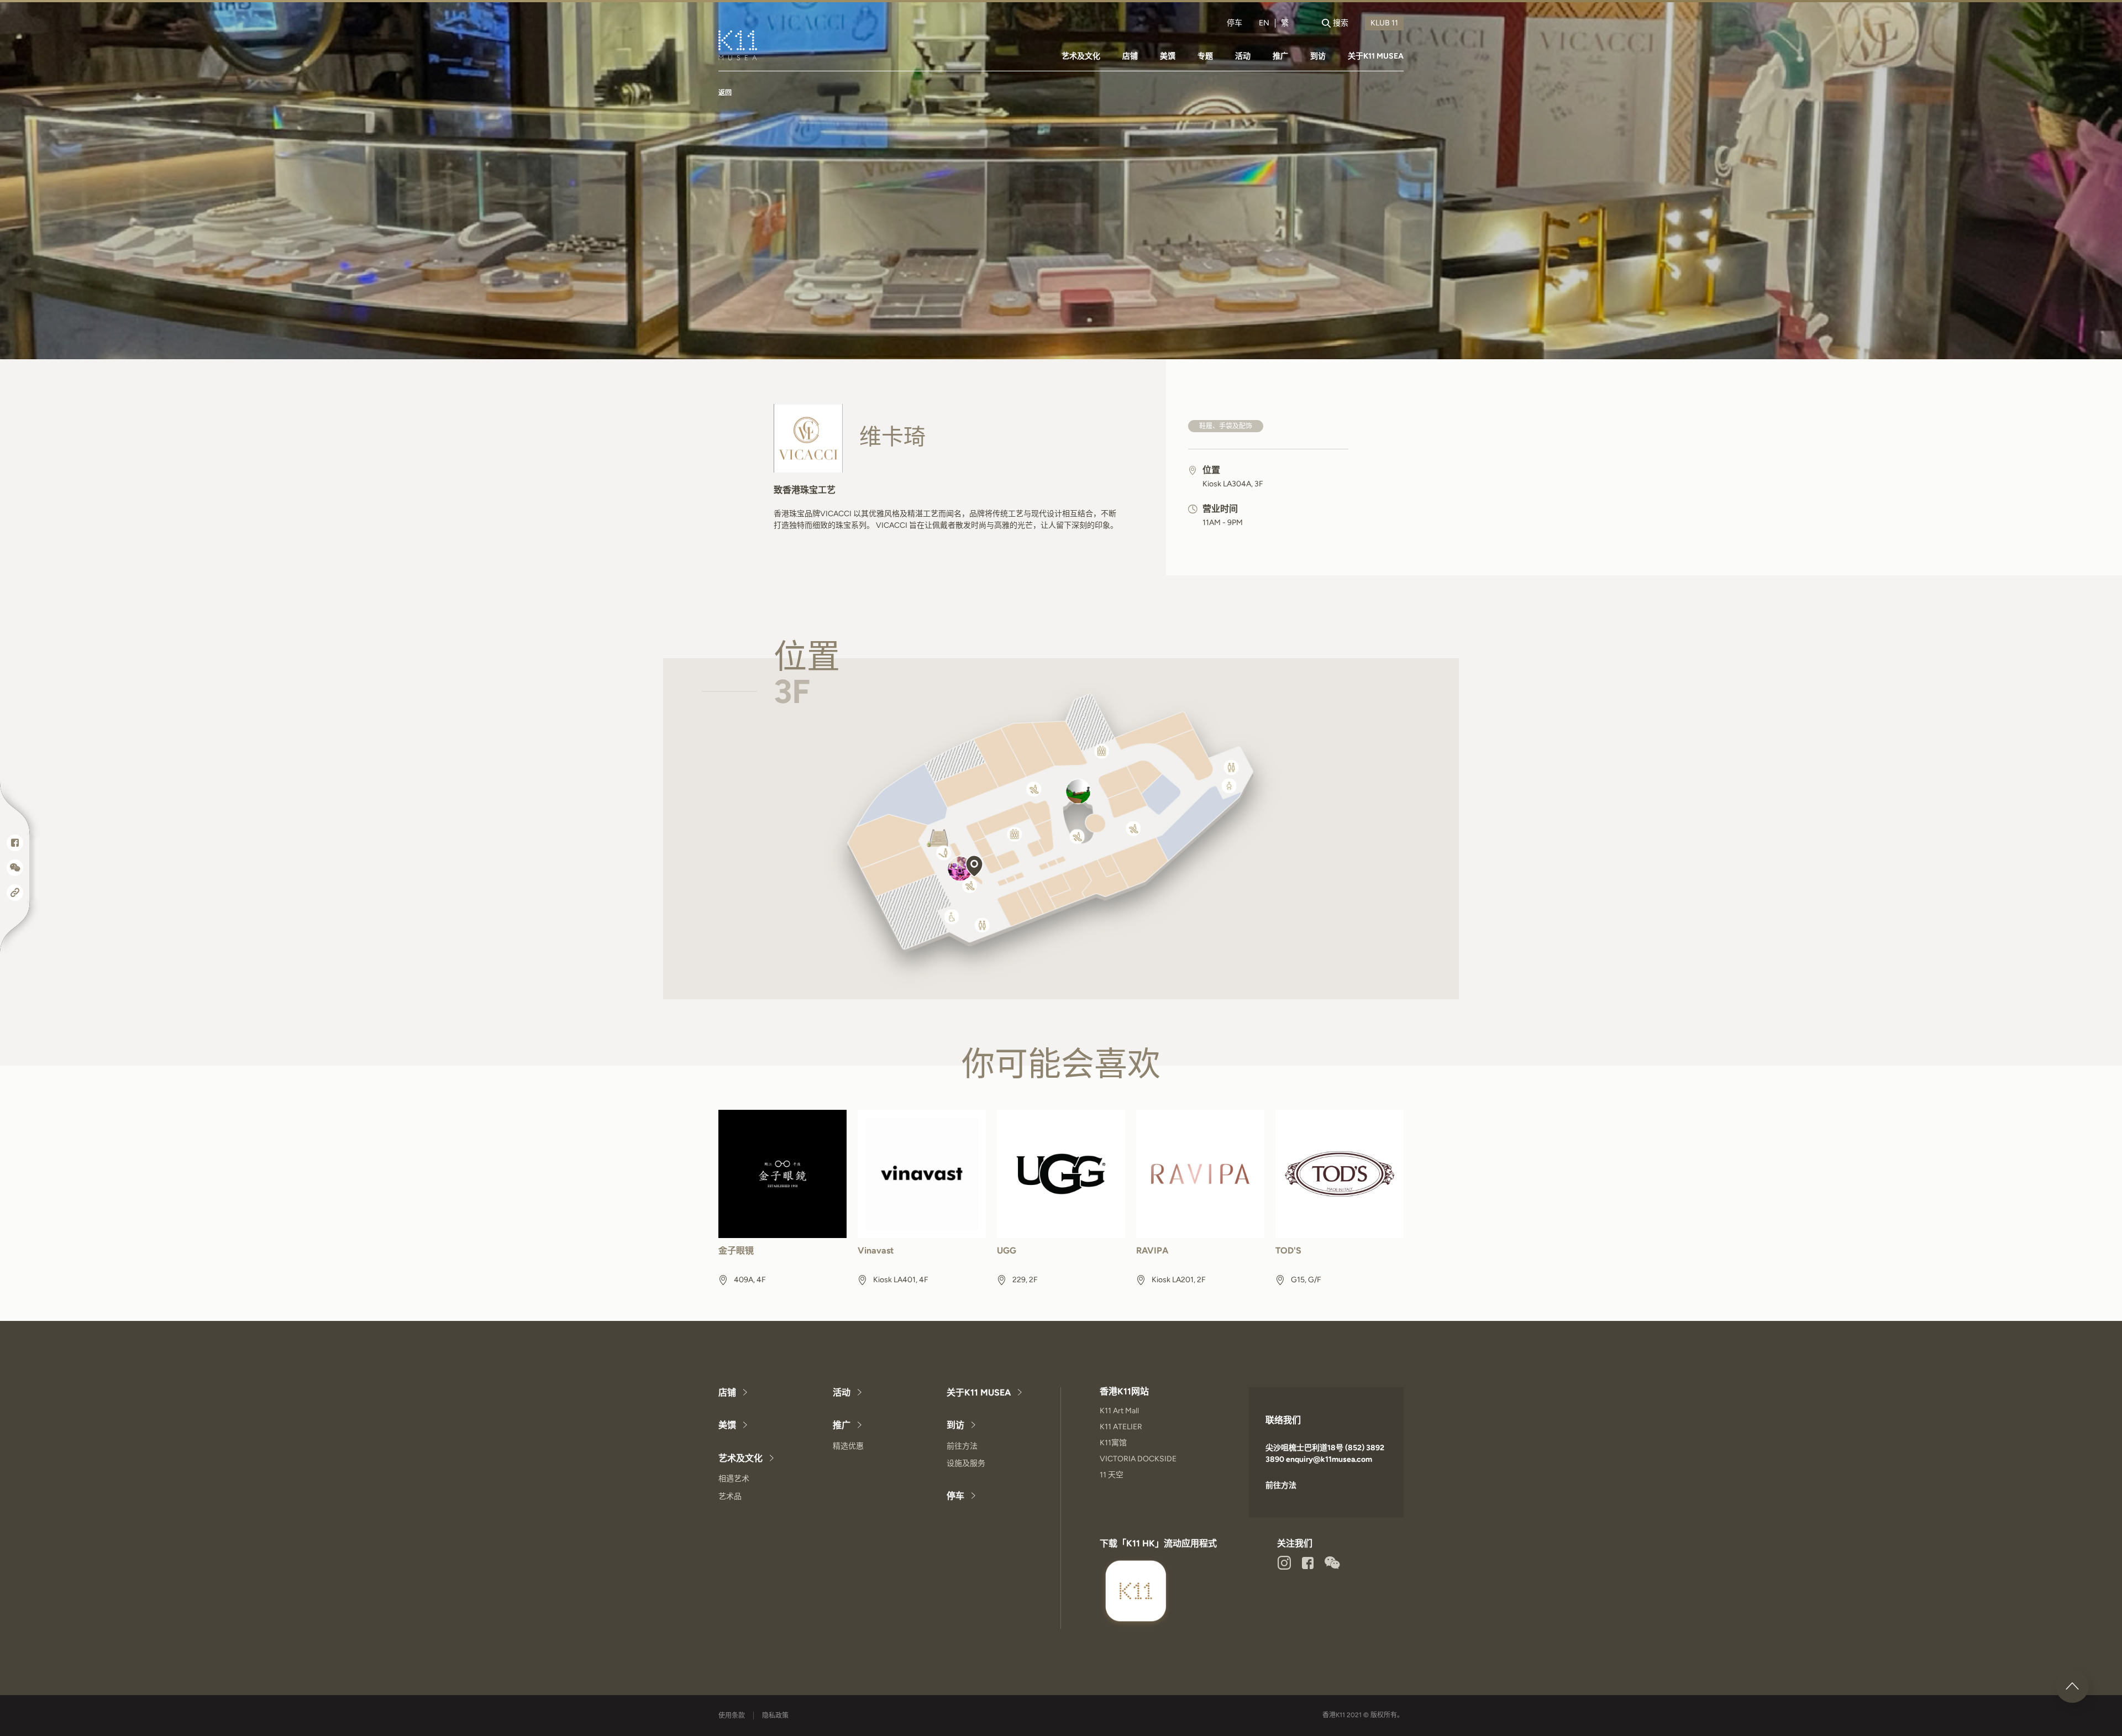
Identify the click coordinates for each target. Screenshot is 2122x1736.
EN (1264, 23)
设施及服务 (966, 1463)
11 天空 (1112, 1475)
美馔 (1168, 56)
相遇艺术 (734, 1479)
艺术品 (730, 1496)
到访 (1318, 56)
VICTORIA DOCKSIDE (1138, 1459)
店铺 (1130, 56)
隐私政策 (775, 1716)
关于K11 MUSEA (1376, 56)
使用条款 (732, 1716)
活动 (1243, 56)
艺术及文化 (1081, 56)
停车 (1235, 23)
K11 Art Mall (1119, 1411)
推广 (1280, 56)
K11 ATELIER (1121, 1427)
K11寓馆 (1113, 1443)
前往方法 (962, 1446)
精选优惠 (848, 1446)
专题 (1205, 56)
